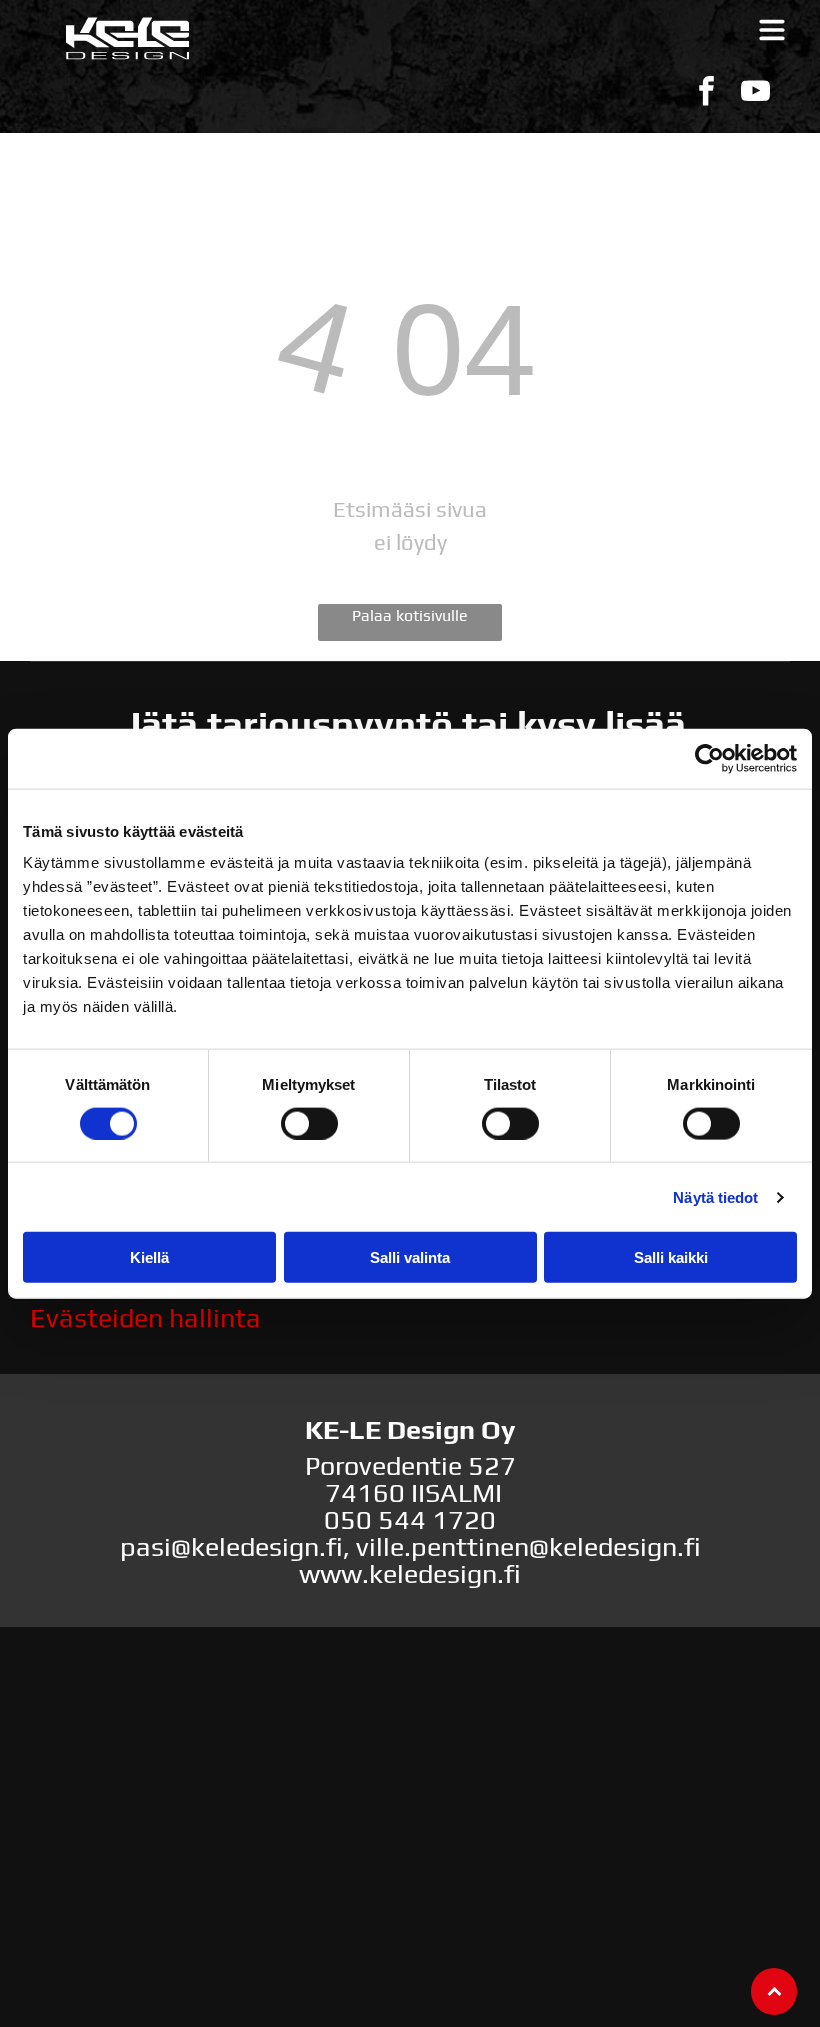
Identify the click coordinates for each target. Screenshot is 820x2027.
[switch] (309, 1123)
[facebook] (706, 93)
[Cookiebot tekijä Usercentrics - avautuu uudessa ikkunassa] (709, 758)
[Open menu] (772, 30)
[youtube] (755, 93)
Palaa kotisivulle (410, 615)
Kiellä (149, 1257)
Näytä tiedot (715, 1196)
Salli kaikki (671, 1257)
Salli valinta (410, 1257)
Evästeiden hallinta (145, 1317)
